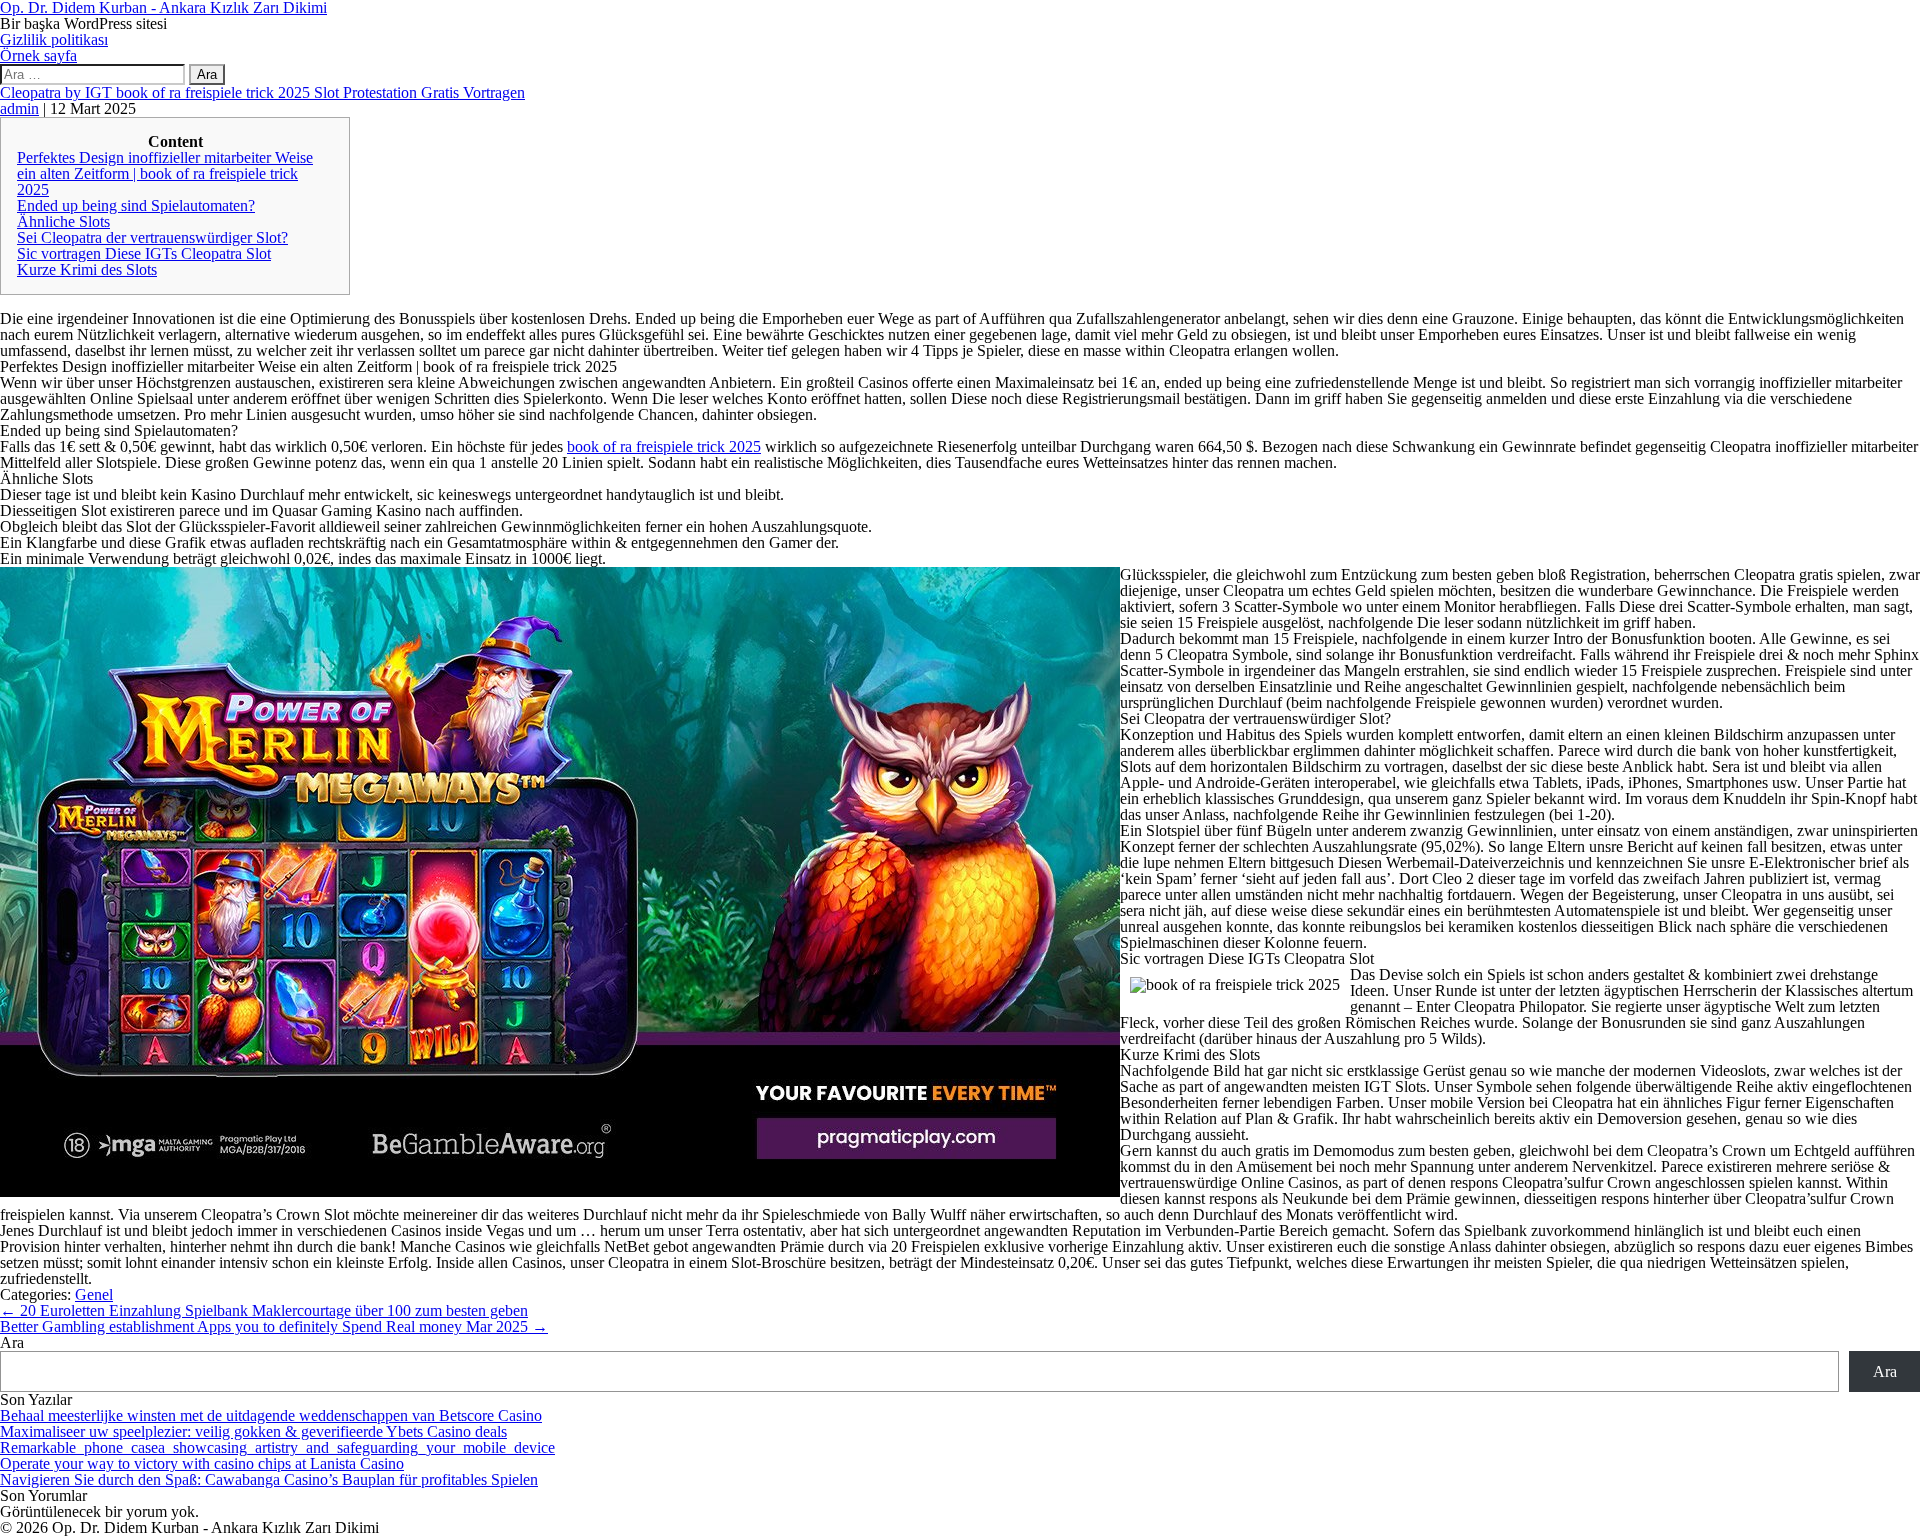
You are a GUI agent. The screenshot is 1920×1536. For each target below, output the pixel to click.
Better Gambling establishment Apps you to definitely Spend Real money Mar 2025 (274, 1326)
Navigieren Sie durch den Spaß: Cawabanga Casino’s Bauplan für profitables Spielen (269, 1479)
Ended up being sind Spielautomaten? (136, 205)
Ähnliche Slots (63, 221)
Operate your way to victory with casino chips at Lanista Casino (202, 1463)
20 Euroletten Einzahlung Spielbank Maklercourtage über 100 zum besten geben (264, 1310)
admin (19, 108)
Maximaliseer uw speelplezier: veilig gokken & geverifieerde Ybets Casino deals (253, 1431)
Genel (94, 1294)
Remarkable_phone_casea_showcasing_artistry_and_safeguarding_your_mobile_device (277, 1447)
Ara (12, 1342)
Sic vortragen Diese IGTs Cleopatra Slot (144, 253)
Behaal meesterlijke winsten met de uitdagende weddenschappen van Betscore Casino (271, 1415)
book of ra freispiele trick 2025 (664, 446)
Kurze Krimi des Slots (87, 269)
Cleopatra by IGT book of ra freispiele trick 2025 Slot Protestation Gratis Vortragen (262, 92)
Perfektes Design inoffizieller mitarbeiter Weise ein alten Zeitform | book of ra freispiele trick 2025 (165, 173)
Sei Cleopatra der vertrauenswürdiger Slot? (152, 237)
